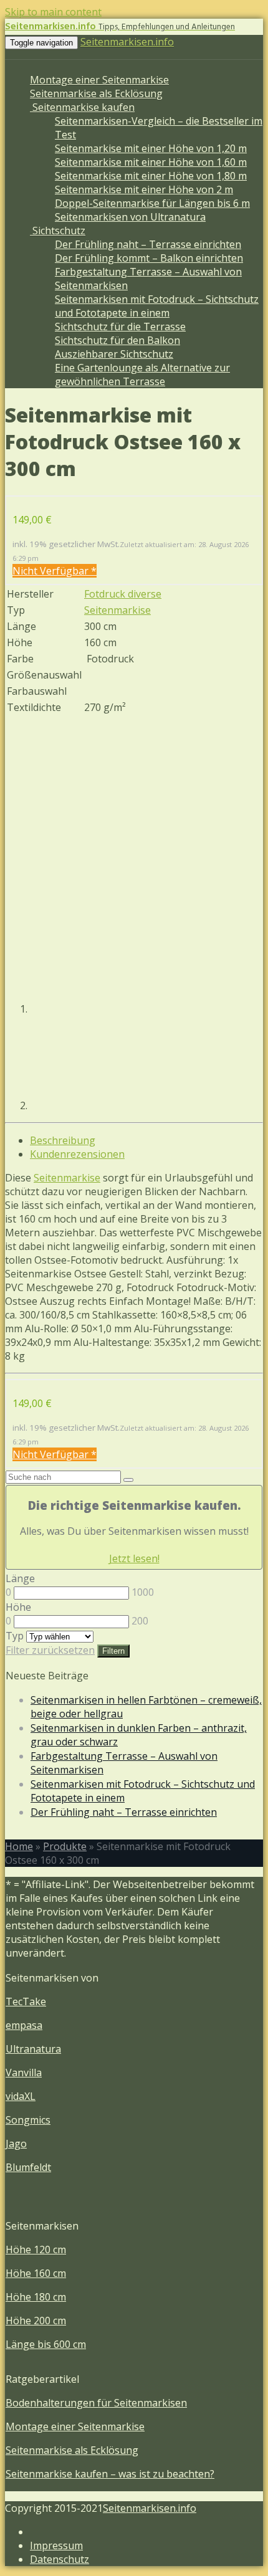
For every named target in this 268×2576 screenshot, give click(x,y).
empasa (24, 2025)
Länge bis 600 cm (46, 2344)
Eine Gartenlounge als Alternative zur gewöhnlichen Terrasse (142, 374)
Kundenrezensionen (77, 1154)
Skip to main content (53, 12)
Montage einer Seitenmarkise (99, 80)
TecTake (26, 2001)
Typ (15, 1636)
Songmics (28, 2120)
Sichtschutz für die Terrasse (120, 327)
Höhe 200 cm (36, 2321)
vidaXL (21, 2096)
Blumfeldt (28, 2167)
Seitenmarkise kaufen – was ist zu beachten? (110, 2474)
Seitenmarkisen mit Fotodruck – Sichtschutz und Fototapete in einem (157, 306)
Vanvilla (24, 2073)
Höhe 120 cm (36, 2249)
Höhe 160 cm (36, 2273)
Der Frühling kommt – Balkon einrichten (149, 258)
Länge (20, 1578)
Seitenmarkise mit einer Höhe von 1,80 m (151, 176)
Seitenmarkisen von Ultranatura (130, 217)
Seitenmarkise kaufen (82, 107)
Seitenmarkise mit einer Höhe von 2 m (144, 189)
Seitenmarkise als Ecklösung (96, 93)
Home (19, 1846)
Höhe (18, 1607)
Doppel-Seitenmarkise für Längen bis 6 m (152, 203)
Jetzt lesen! (134, 1558)
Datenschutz (60, 2559)
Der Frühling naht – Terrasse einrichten (148, 244)
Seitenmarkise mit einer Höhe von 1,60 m (151, 162)
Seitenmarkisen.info (127, 42)
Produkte (65, 1846)
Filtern (113, 1651)
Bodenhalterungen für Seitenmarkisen (96, 2403)
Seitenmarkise (117, 610)
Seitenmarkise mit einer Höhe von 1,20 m (151, 148)
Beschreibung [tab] (63, 1140)
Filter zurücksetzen (50, 1650)
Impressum (56, 2545)
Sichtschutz (58, 231)
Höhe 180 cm (36, 2297)
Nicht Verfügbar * (55, 571)
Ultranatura (33, 2049)
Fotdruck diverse (123, 594)
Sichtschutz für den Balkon (117, 340)
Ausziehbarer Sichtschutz (114, 354)
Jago (16, 2144)
